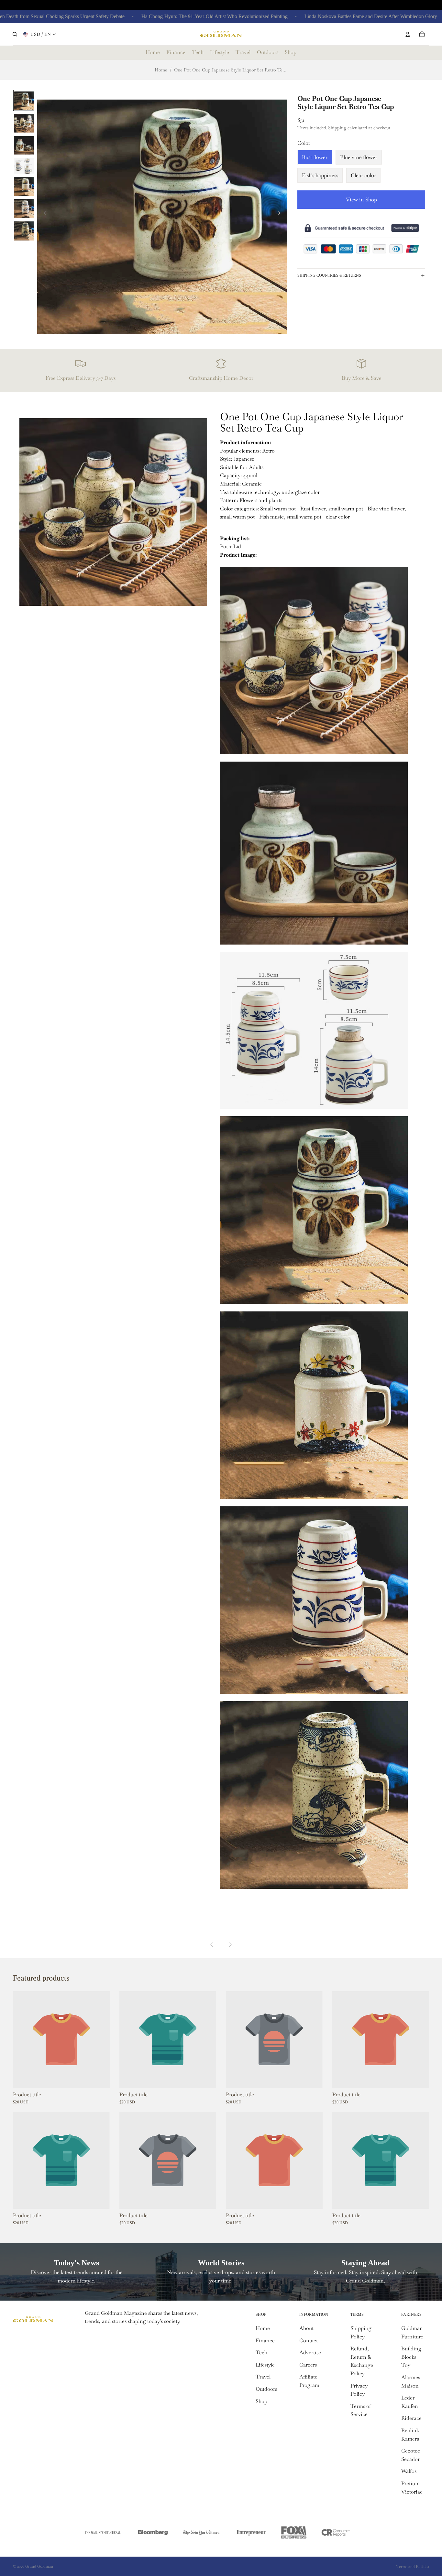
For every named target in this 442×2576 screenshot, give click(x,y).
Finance (265, 2341)
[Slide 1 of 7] (24, 100)
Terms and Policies (413, 2567)
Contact (309, 2341)
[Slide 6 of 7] (24, 208)
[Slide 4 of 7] (24, 165)
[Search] (15, 34)
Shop (261, 2401)
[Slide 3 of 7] (24, 145)
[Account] (408, 34)
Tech (261, 2352)
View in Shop (361, 200)
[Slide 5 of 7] (24, 186)
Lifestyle (265, 2365)
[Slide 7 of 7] (24, 231)
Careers (308, 2365)
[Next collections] (230, 1945)
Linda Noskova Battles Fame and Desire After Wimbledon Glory (321, 16)
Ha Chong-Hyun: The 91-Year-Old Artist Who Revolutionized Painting (165, 16)
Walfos (409, 2471)
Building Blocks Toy (411, 2357)
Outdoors (266, 2389)
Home (161, 70)
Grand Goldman (39, 2566)
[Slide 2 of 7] (24, 123)
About (306, 2328)
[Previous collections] (212, 1945)
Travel (263, 2377)
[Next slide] (280, 214)
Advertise (310, 2352)
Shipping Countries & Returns (329, 275)
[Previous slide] (44, 214)
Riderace (411, 2418)
